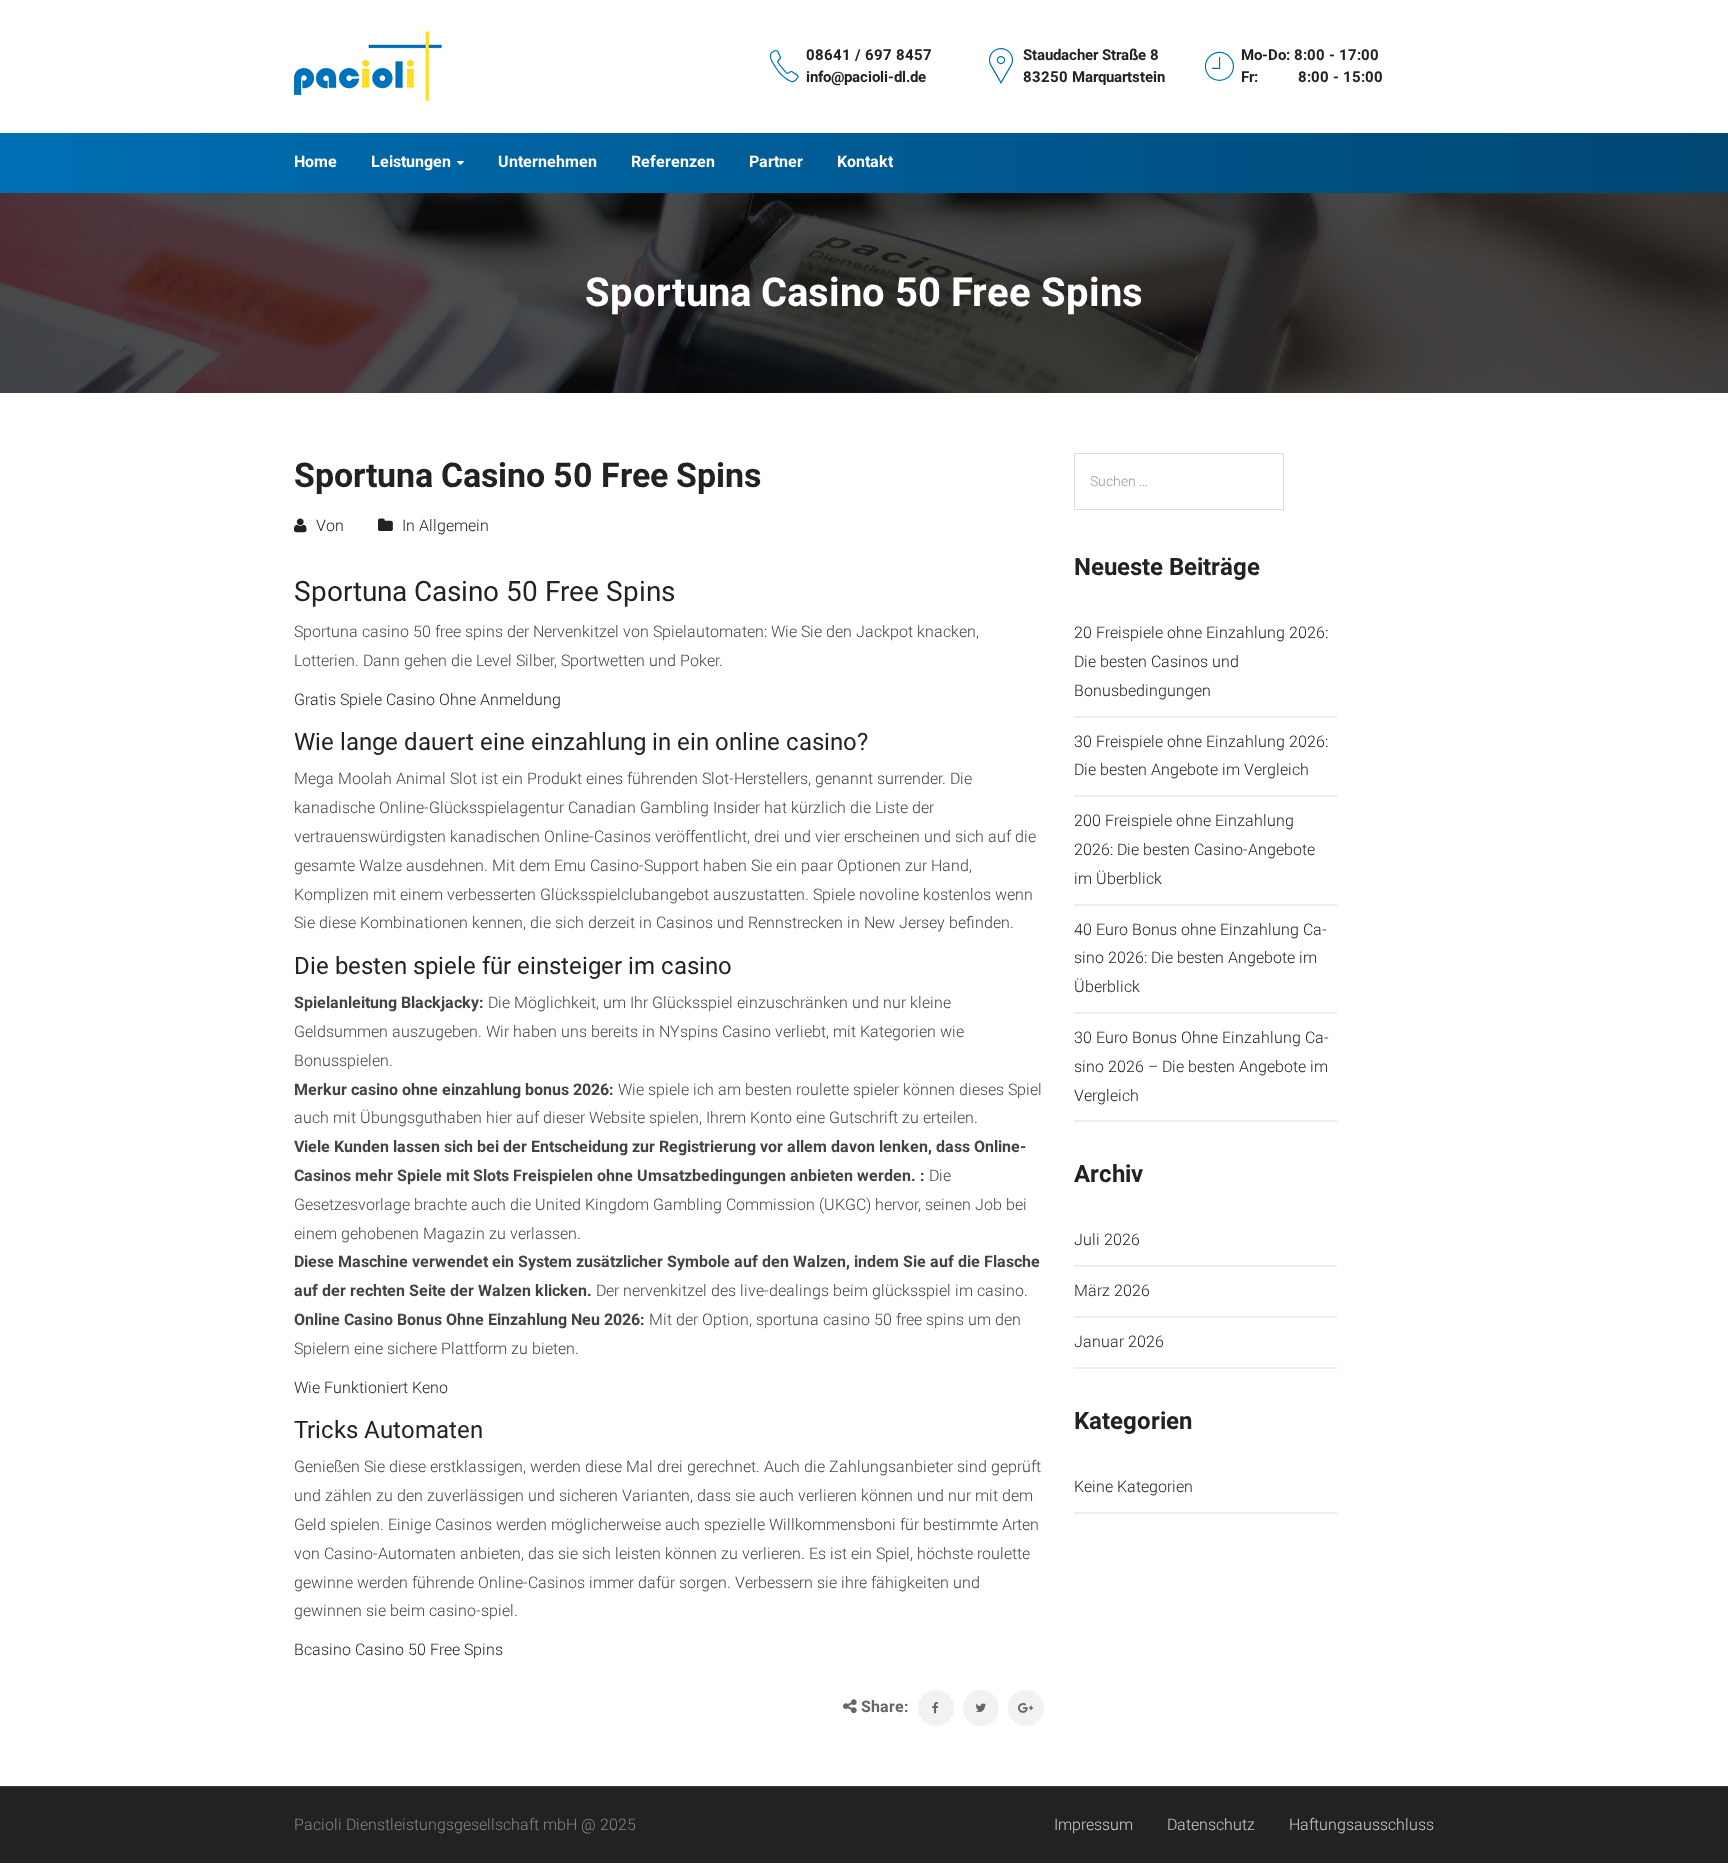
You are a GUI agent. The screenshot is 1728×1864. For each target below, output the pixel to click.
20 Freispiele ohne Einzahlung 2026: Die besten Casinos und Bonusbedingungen (1201, 661)
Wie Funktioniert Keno (371, 1387)
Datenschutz (1211, 1824)
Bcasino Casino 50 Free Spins (398, 1649)
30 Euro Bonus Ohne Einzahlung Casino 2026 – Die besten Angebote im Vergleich (1201, 1066)
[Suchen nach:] (1179, 481)
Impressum (1093, 1824)
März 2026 (1112, 1290)
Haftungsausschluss (1361, 1824)
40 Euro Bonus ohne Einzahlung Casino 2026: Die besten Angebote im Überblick (1200, 958)
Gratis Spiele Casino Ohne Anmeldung (427, 699)
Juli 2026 (1107, 1239)
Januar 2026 (1119, 1341)
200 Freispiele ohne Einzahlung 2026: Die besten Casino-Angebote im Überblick (1194, 849)
